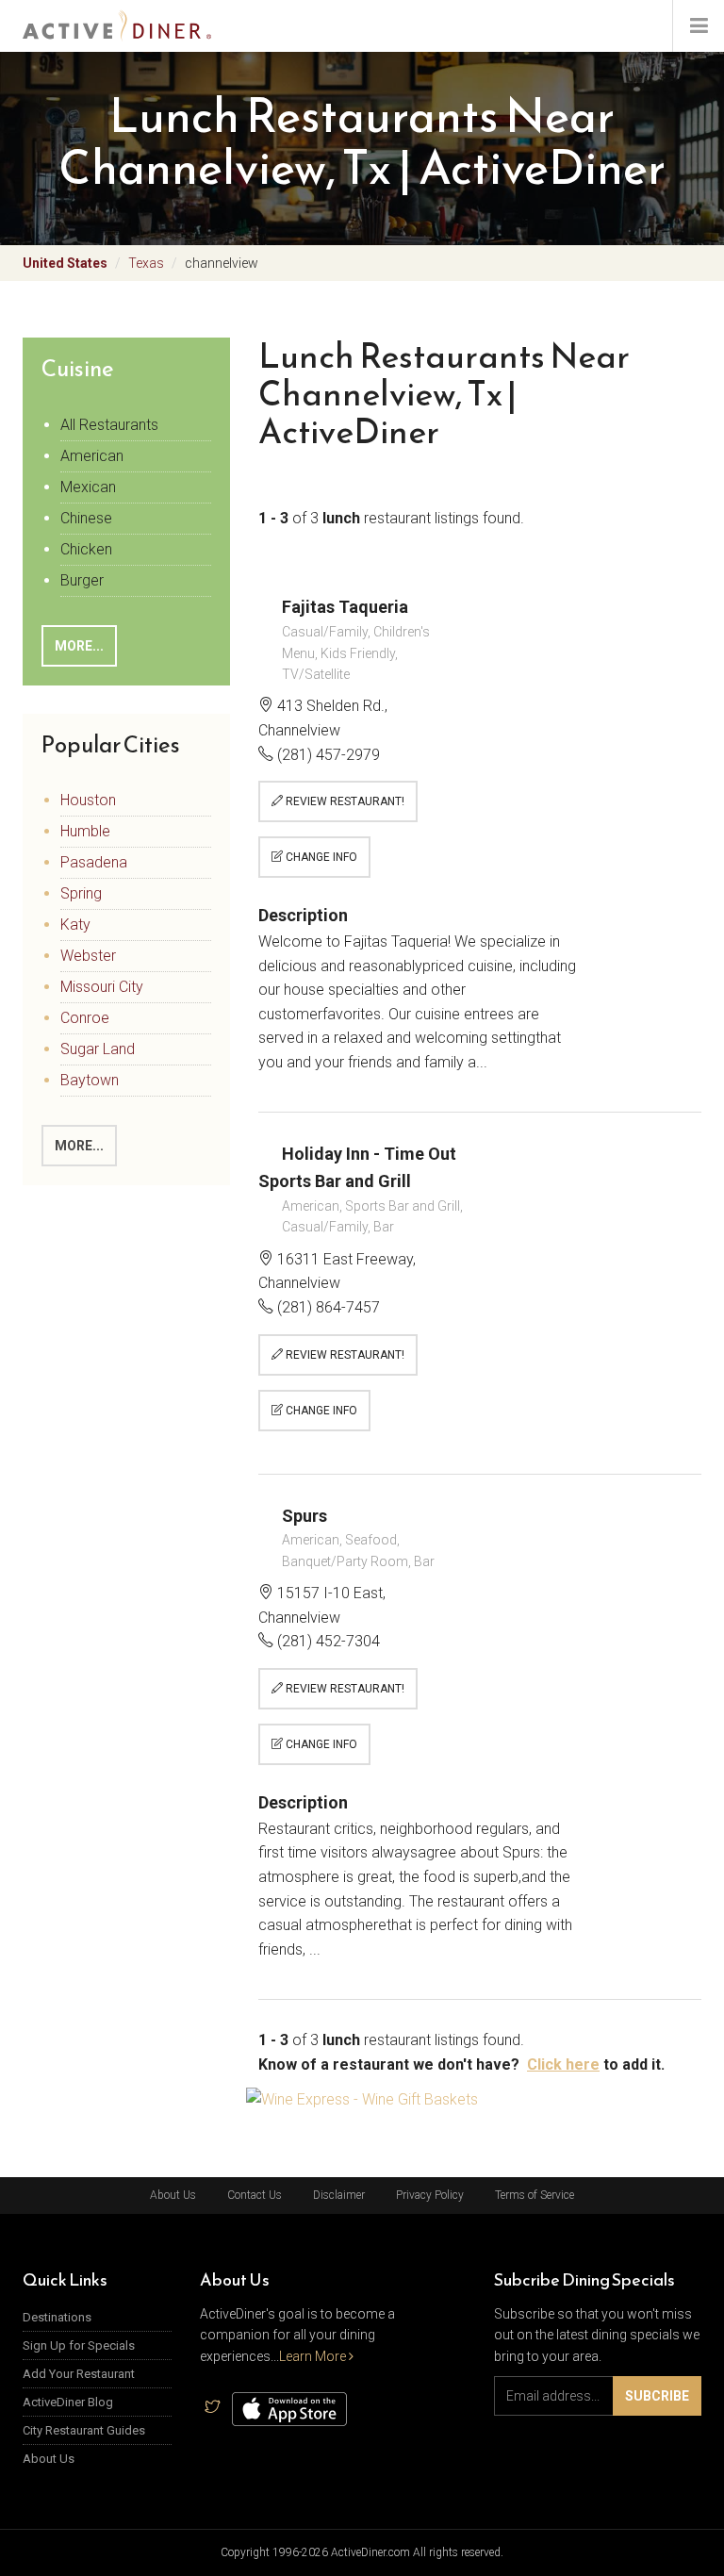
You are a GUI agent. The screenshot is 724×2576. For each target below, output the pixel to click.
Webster (88, 956)
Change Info (320, 857)
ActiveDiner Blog (68, 2402)
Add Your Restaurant (79, 2374)
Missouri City (102, 987)
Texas (146, 263)
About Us (173, 2195)
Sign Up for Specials (79, 2345)
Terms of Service (535, 2195)
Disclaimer (339, 2195)
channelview (222, 263)
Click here (563, 2064)
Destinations (57, 2317)
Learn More (314, 2356)
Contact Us (255, 2195)
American (92, 456)
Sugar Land (98, 1049)
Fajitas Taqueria (345, 607)
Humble (85, 831)
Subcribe (657, 2396)
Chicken (86, 549)
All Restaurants (109, 425)
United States (65, 263)
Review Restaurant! (344, 801)
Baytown (90, 1080)
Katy (75, 925)
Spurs (304, 1516)
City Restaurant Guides (84, 2430)
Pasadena (94, 862)
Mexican (88, 487)
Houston (88, 800)
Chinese (86, 518)
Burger (82, 580)
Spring (81, 893)
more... (79, 646)
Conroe (85, 1018)
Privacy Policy (430, 2195)
